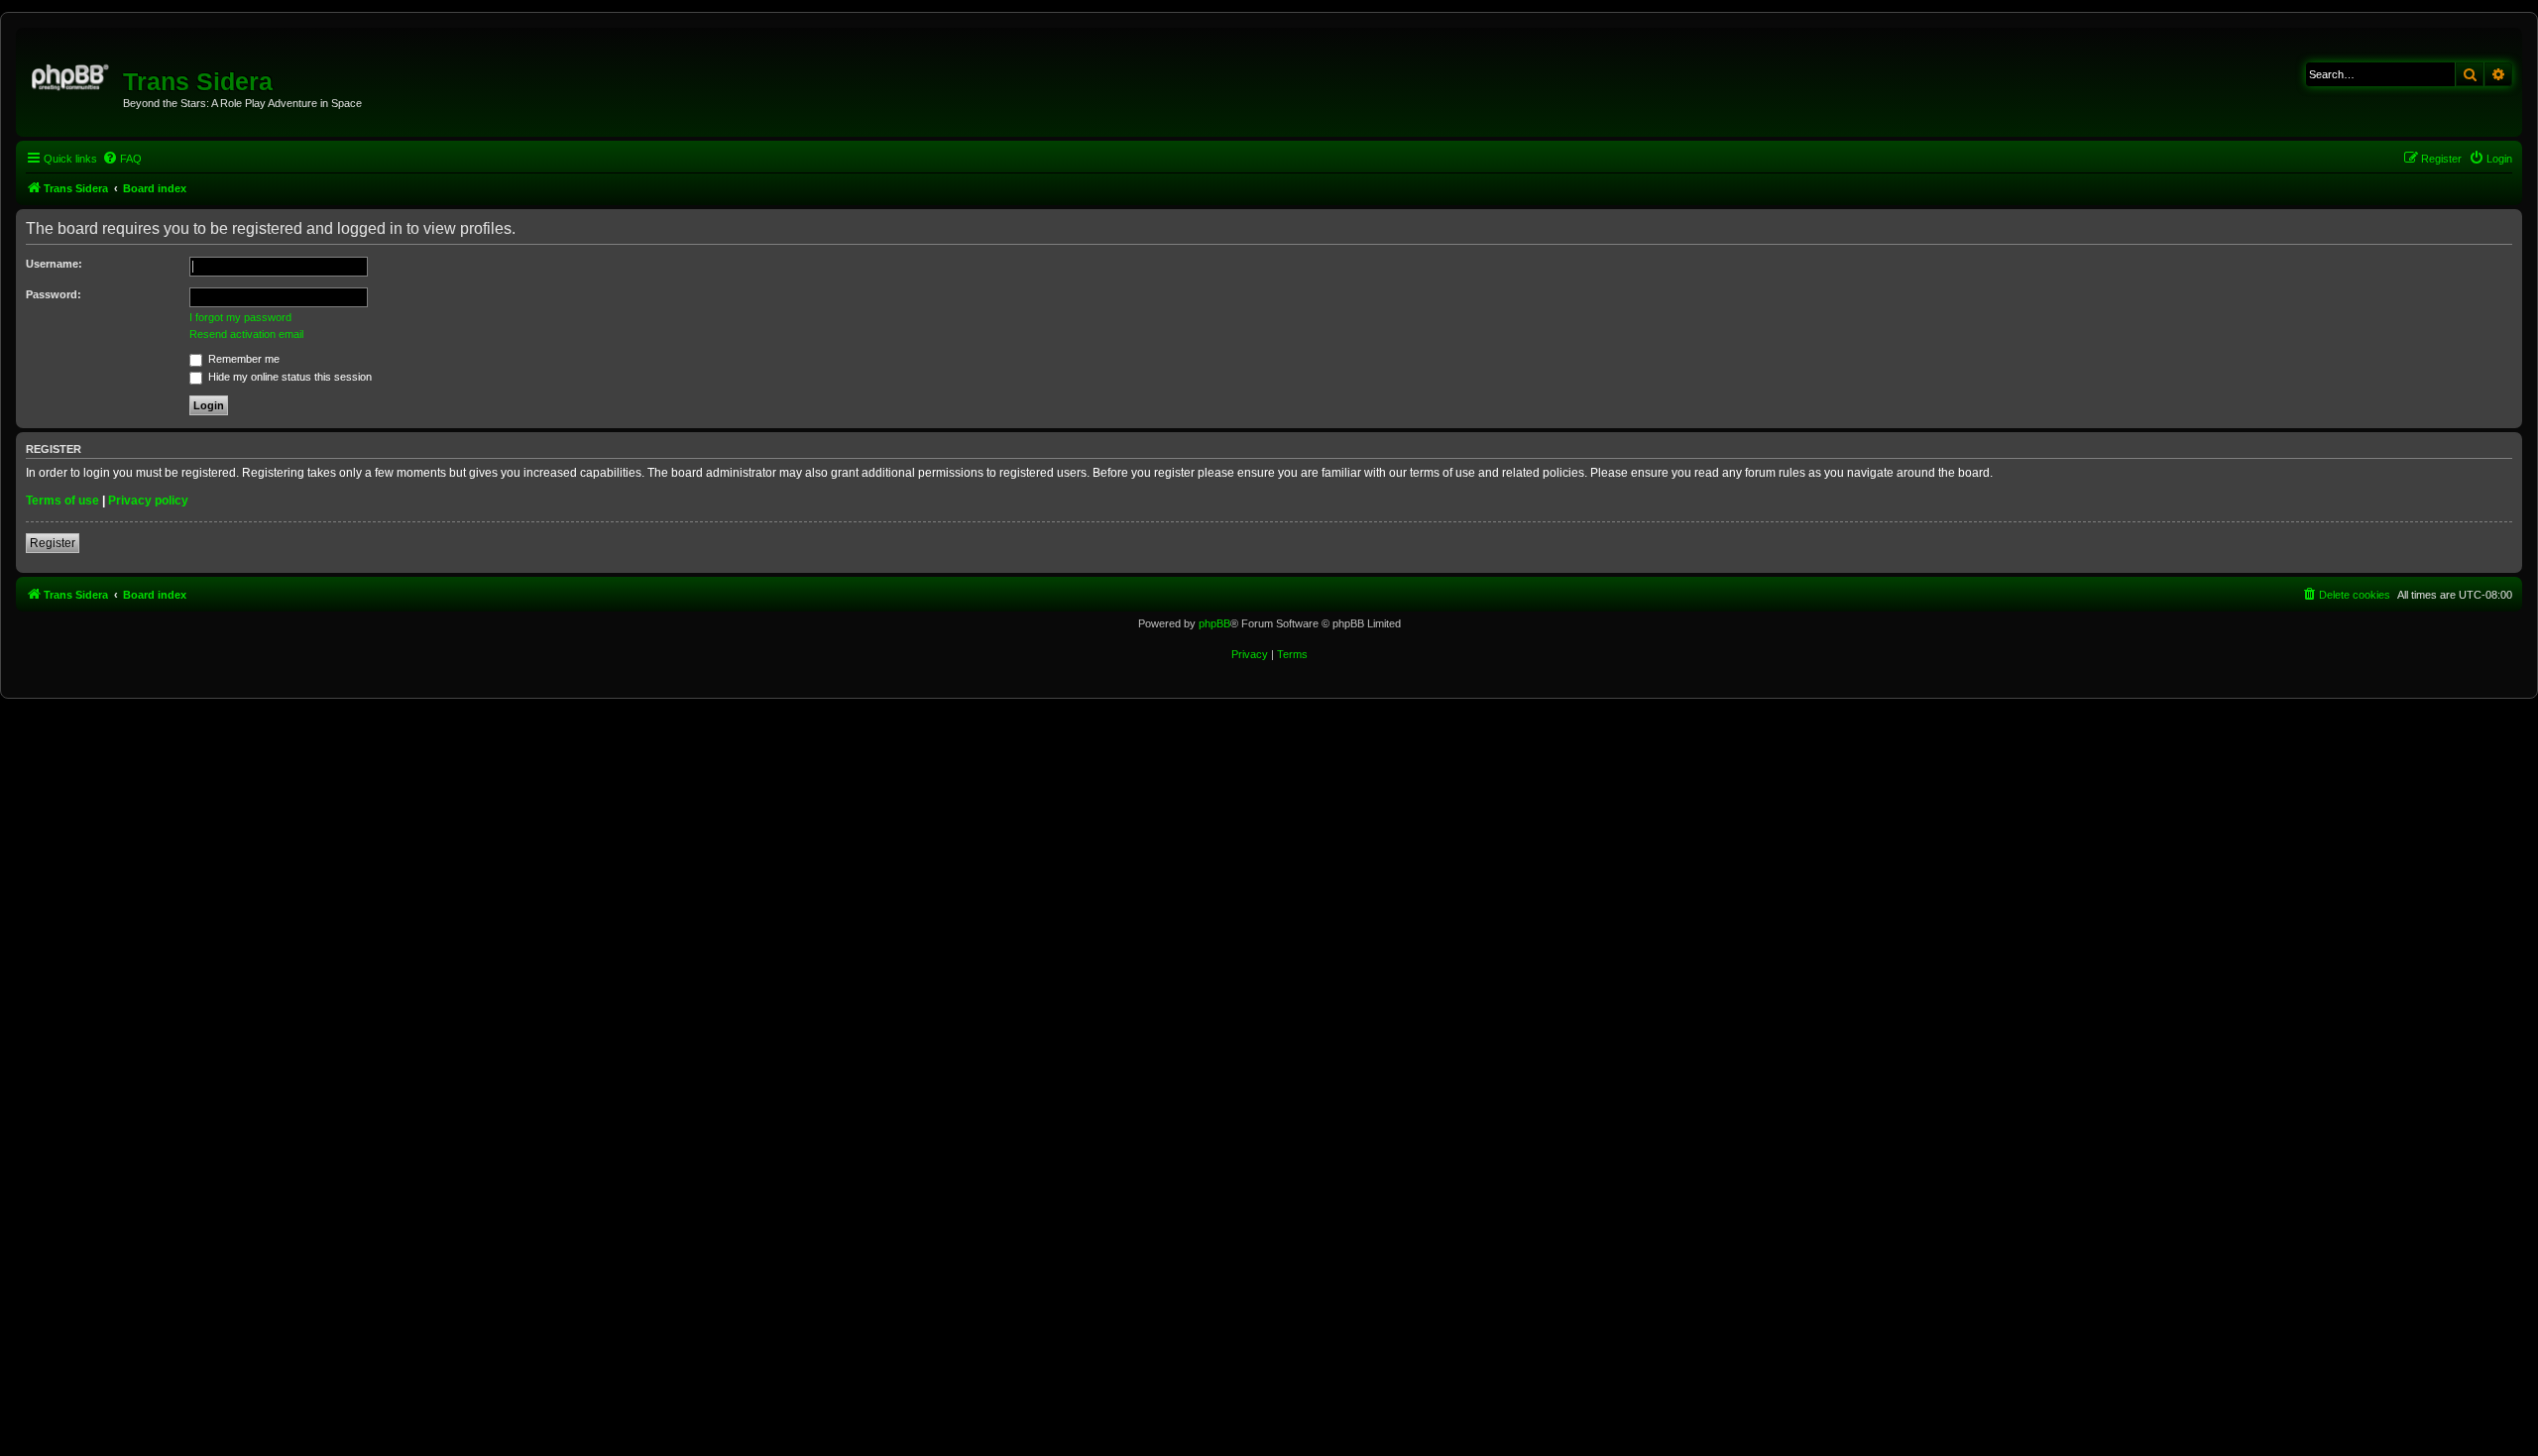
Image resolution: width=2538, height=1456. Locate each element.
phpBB (1214, 623)
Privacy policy (148, 501)
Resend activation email (246, 334)
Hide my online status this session (288, 377)
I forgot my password (240, 317)
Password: (54, 294)
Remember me (242, 359)
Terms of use (62, 501)
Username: (54, 264)
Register (53, 543)
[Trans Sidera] (72, 74)
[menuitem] (122, 159)
